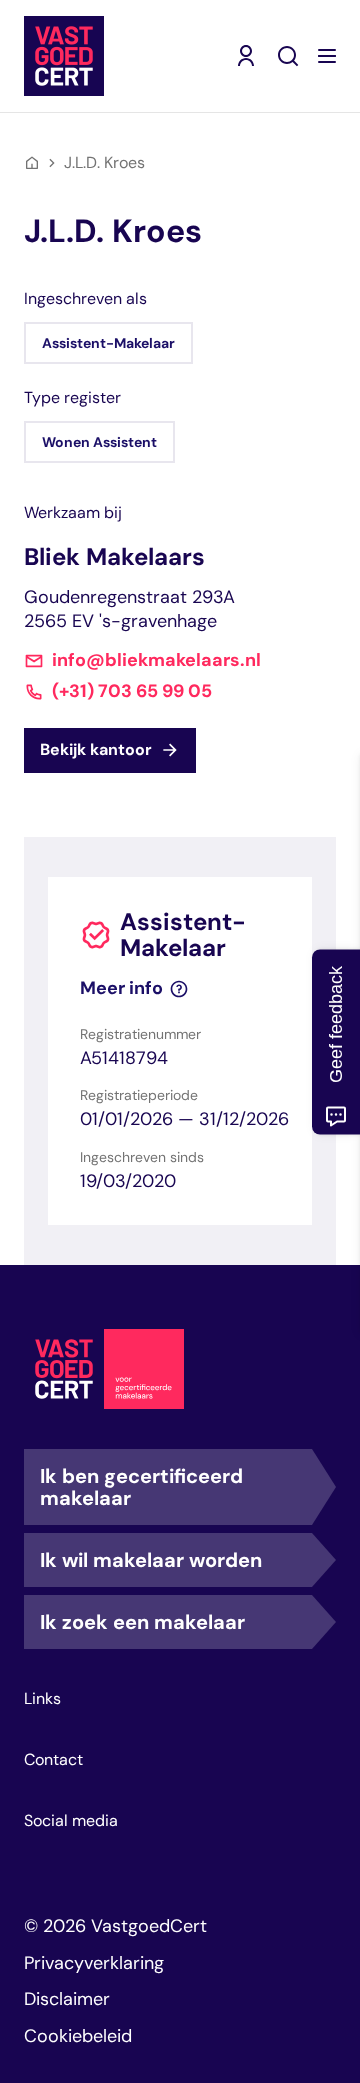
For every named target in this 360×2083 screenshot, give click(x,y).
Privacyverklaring (94, 1963)
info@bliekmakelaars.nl (156, 660)
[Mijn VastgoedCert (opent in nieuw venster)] (246, 56)
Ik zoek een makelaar (142, 1622)
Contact (53, 1760)
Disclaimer (67, 1999)
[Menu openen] (327, 56)
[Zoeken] (288, 56)
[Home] (32, 163)
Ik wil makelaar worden (151, 1560)
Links (42, 1699)
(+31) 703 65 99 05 (132, 691)
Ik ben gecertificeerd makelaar (141, 1487)
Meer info (121, 988)
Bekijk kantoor (96, 749)
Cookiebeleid (78, 2036)
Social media (71, 1821)
